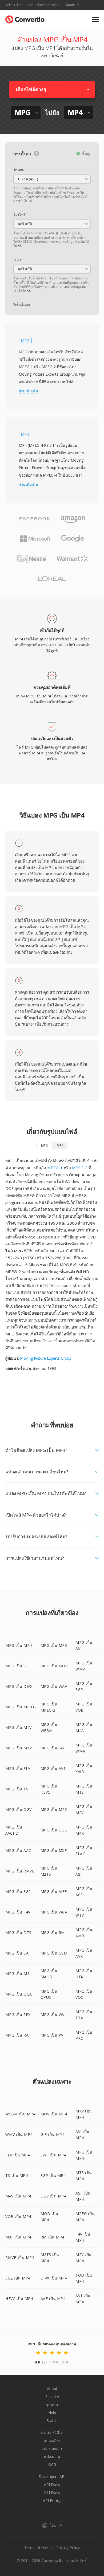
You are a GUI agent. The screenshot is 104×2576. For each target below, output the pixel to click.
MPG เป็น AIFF (54, 1892)
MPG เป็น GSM (54, 1953)
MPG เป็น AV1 (53, 1768)
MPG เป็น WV (53, 2015)
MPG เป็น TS (17, 1789)
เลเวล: (18, 259)
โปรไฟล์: (20, 214)
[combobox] (52, 179)
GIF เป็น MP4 (53, 2134)
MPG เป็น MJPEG (21, 1707)
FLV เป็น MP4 (18, 2155)
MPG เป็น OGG (54, 1830)
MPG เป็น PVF (53, 2035)
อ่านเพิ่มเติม (28, 391)
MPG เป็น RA (17, 2035)
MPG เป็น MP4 (19, 1645)
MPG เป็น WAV (54, 1686)
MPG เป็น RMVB (20, 1871)
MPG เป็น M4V (19, 1727)
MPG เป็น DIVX (19, 1686)
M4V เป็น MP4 (18, 2196)
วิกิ (20, 246)
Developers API (52, 2477)
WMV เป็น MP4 (19, 2134)
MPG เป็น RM (53, 1933)
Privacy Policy (68, 2548)
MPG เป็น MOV (54, 1666)
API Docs (52, 2484)
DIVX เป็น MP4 (54, 2278)
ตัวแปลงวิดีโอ (52, 2433)
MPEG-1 (55, 1168)
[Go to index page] (25, 18)
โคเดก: (19, 169)
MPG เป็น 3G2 (18, 1892)
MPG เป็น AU (17, 1974)
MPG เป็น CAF (18, 1953)
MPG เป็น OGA (19, 1994)
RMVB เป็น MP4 (20, 2258)
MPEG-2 (80, 1168)
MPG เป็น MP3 (54, 1645)
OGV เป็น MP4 (53, 2196)
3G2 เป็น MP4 (18, 2278)
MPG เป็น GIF (18, 1666)
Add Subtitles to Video (44, 5)
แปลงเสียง (52, 2441)
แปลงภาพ (52, 2457)
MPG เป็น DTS (18, 1933)
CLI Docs (52, 2492)
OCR (52, 2465)
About (52, 2389)
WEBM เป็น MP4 (20, 2114)
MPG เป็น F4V (18, 1912)
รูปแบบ (52, 2405)
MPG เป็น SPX (18, 2015)
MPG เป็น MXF (54, 1850)
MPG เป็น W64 (54, 1912)
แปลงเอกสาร (52, 2449)
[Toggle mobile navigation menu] (95, 20)
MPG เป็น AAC (18, 1850)
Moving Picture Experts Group (46, 1358)
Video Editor (14, 5)
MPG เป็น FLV (18, 1768)
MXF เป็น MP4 (18, 2237)
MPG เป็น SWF (54, 1748)
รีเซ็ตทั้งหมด (22, 304)
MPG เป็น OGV (19, 1809)
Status (52, 2421)
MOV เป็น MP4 (54, 2114)
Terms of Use (36, 2548)
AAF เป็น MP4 (53, 2299)
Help (52, 2413)
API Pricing (52, 2500)
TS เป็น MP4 (17, 2175)
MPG (44, 1145)
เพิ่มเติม (70, 5)
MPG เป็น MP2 (54, 1809)
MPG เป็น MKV (19, 1748)
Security (52, 2397)
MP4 (60, 1145)
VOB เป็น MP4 (18, 2217)
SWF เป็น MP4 (53, 2155)
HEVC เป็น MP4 (19, 2299)
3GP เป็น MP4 (53, 2175)
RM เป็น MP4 (52, 2237)
